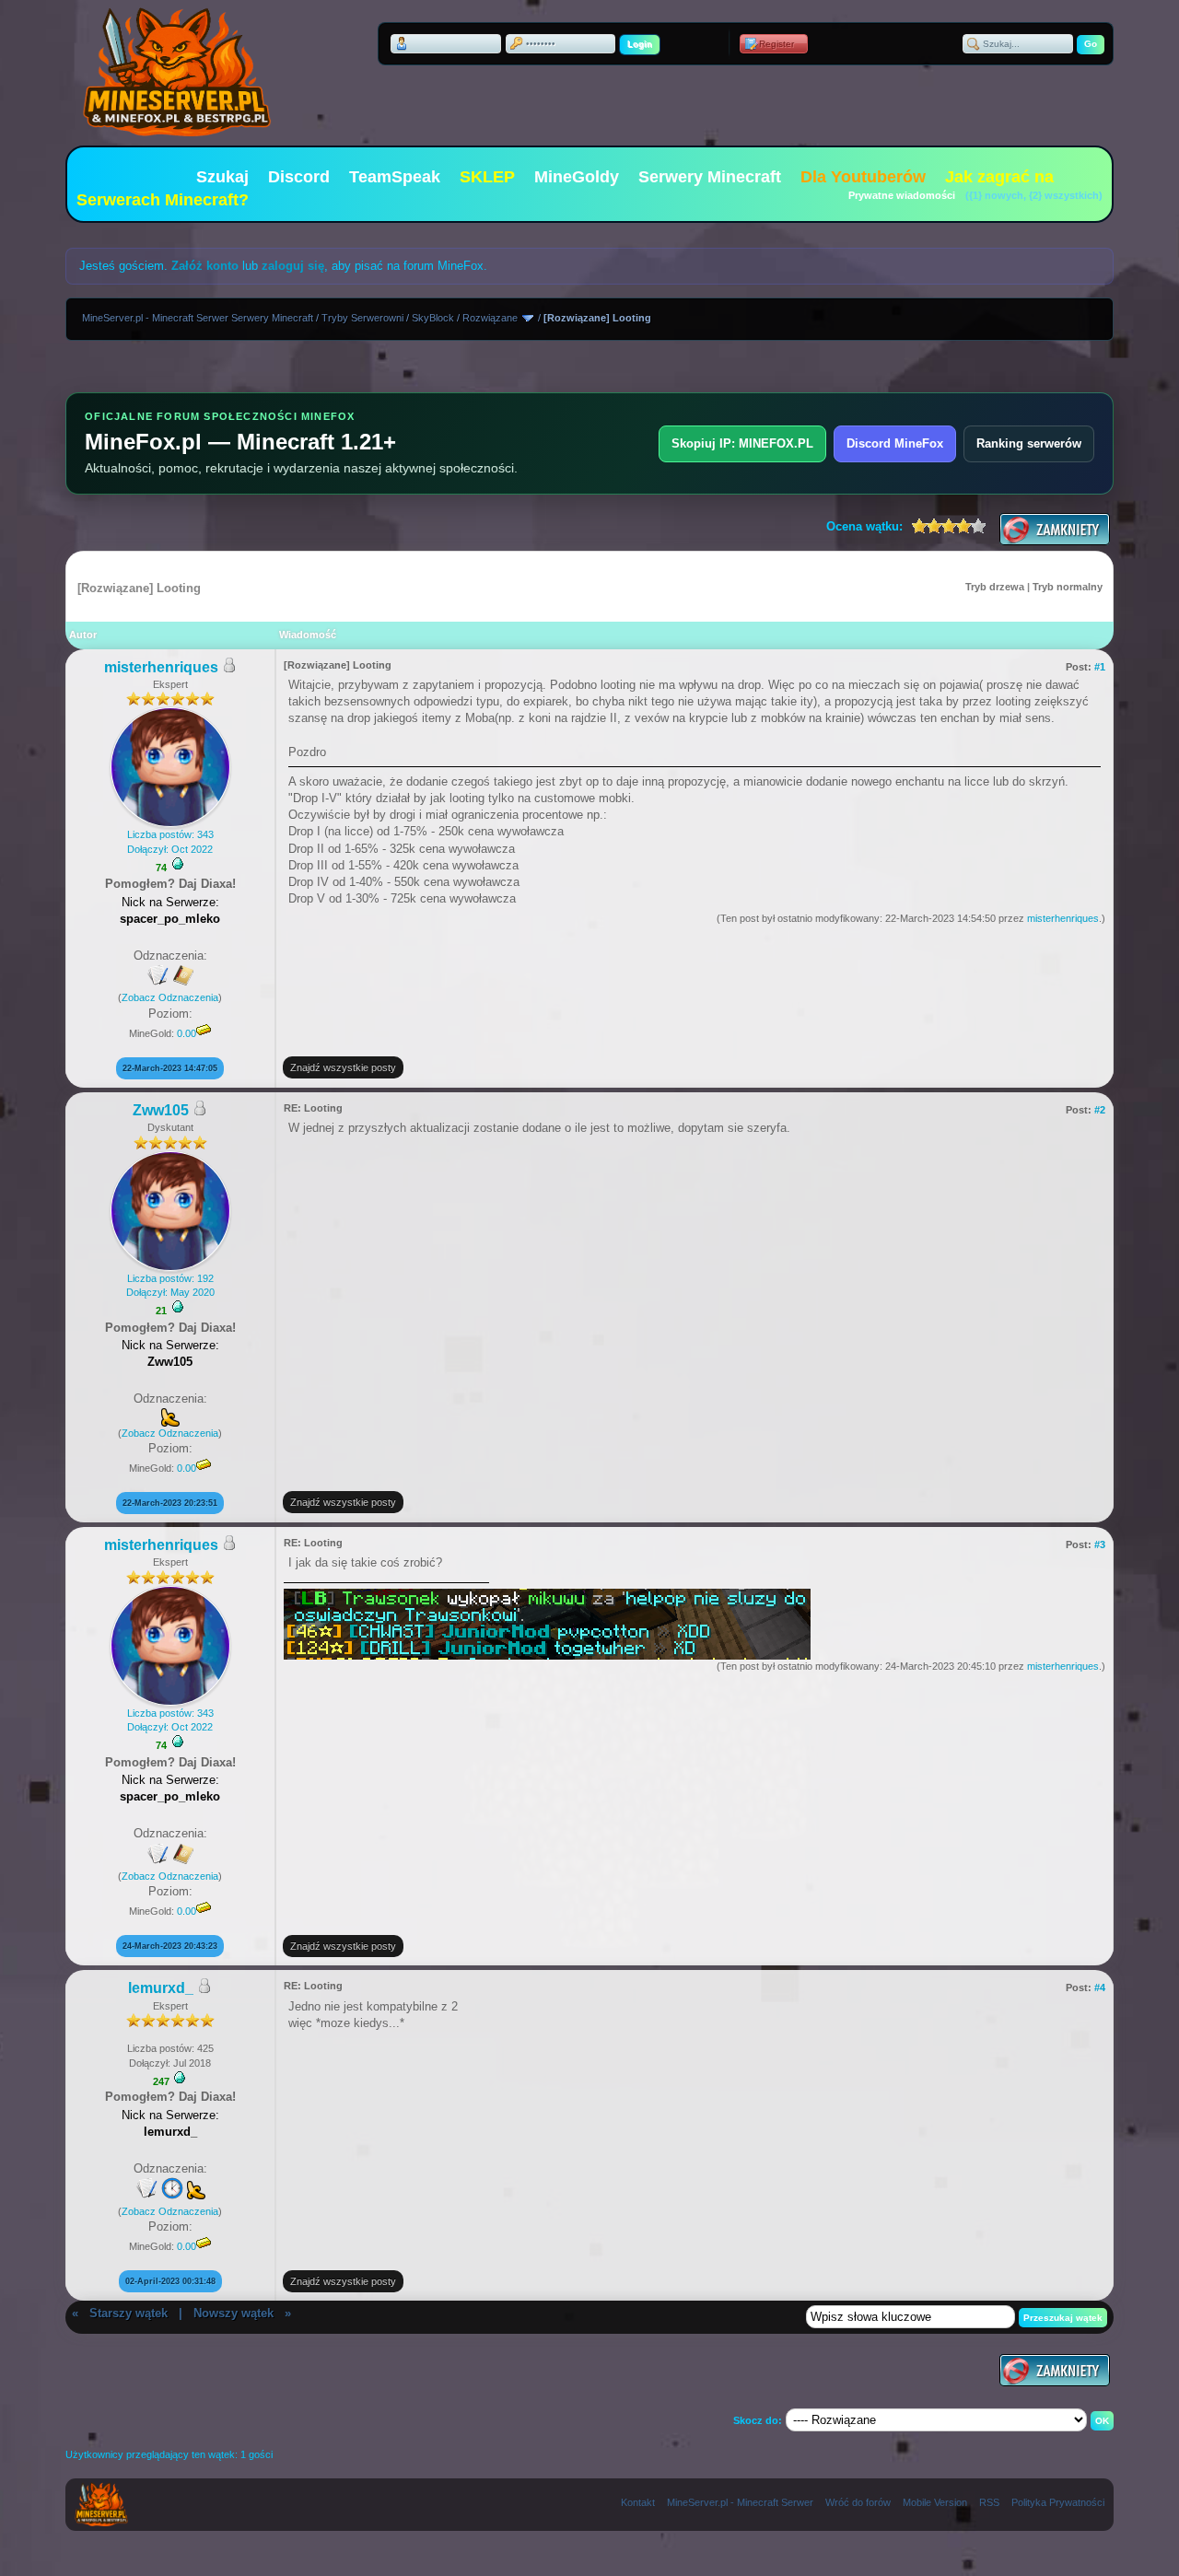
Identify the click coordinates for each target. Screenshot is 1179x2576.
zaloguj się (293, 266)
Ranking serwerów (1029, 443)
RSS (989, 2502)
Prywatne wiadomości (902, 195)
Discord (299, 177)
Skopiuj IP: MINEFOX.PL (742, 443)
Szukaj (222, 177)
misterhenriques (161, 667)
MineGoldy (577, 177)
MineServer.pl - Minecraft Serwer (740, 2502)
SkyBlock (433, 318)
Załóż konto (205, 266)
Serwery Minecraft (710, 177)
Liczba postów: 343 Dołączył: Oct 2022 (170, 841)
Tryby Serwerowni (362, 318)
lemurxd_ (161, 1988)
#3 (1100, 1544)
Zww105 (161, 1110)
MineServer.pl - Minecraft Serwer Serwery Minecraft (198, 318)
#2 (1100, 1110)
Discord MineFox (895, 443)
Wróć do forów (858, 2502)
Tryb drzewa (995, 587)
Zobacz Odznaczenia (170, 997)
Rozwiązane (490, 318)
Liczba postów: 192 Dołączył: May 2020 (170, 1285)
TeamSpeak (395, 177)
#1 (1100, 667)
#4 (1100, 1987)
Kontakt (638, 2502)
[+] (178, 864)
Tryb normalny (1068, 587)
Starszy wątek (128, 2313)
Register (776, 44)
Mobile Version (935, 2502)
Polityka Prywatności (1058, 2502)
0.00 (187, 1033)
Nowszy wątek (233, 2313)
